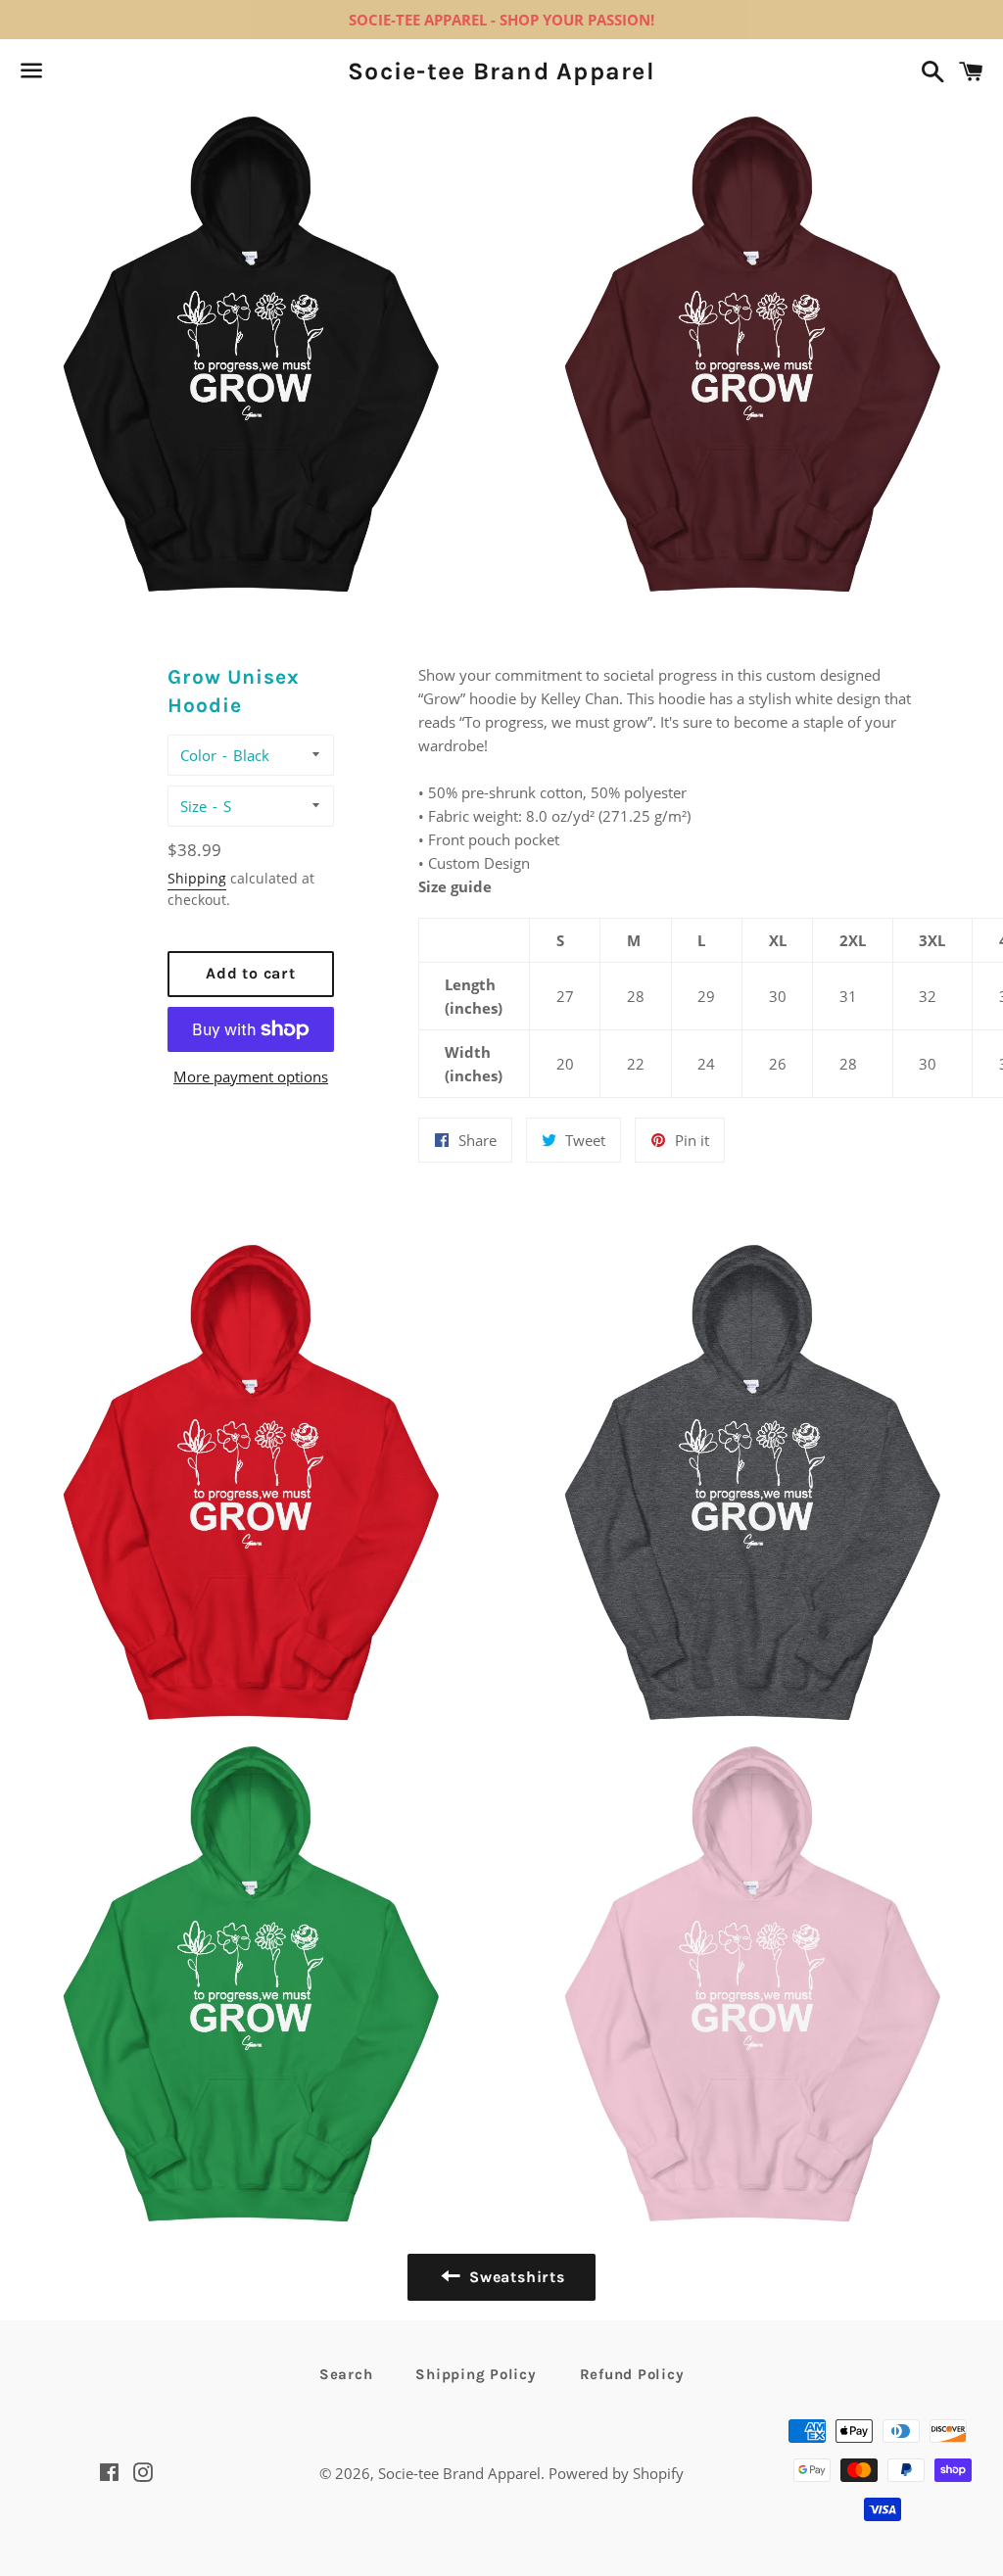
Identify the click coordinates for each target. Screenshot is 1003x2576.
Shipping (197, 878)
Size (193, 806)
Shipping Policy (476, 2374)
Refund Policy (632, 2374)
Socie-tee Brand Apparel (501, 71)
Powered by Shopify (616, 2473)
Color (198, 755)
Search (346, 2374)
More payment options (251, 1076)
